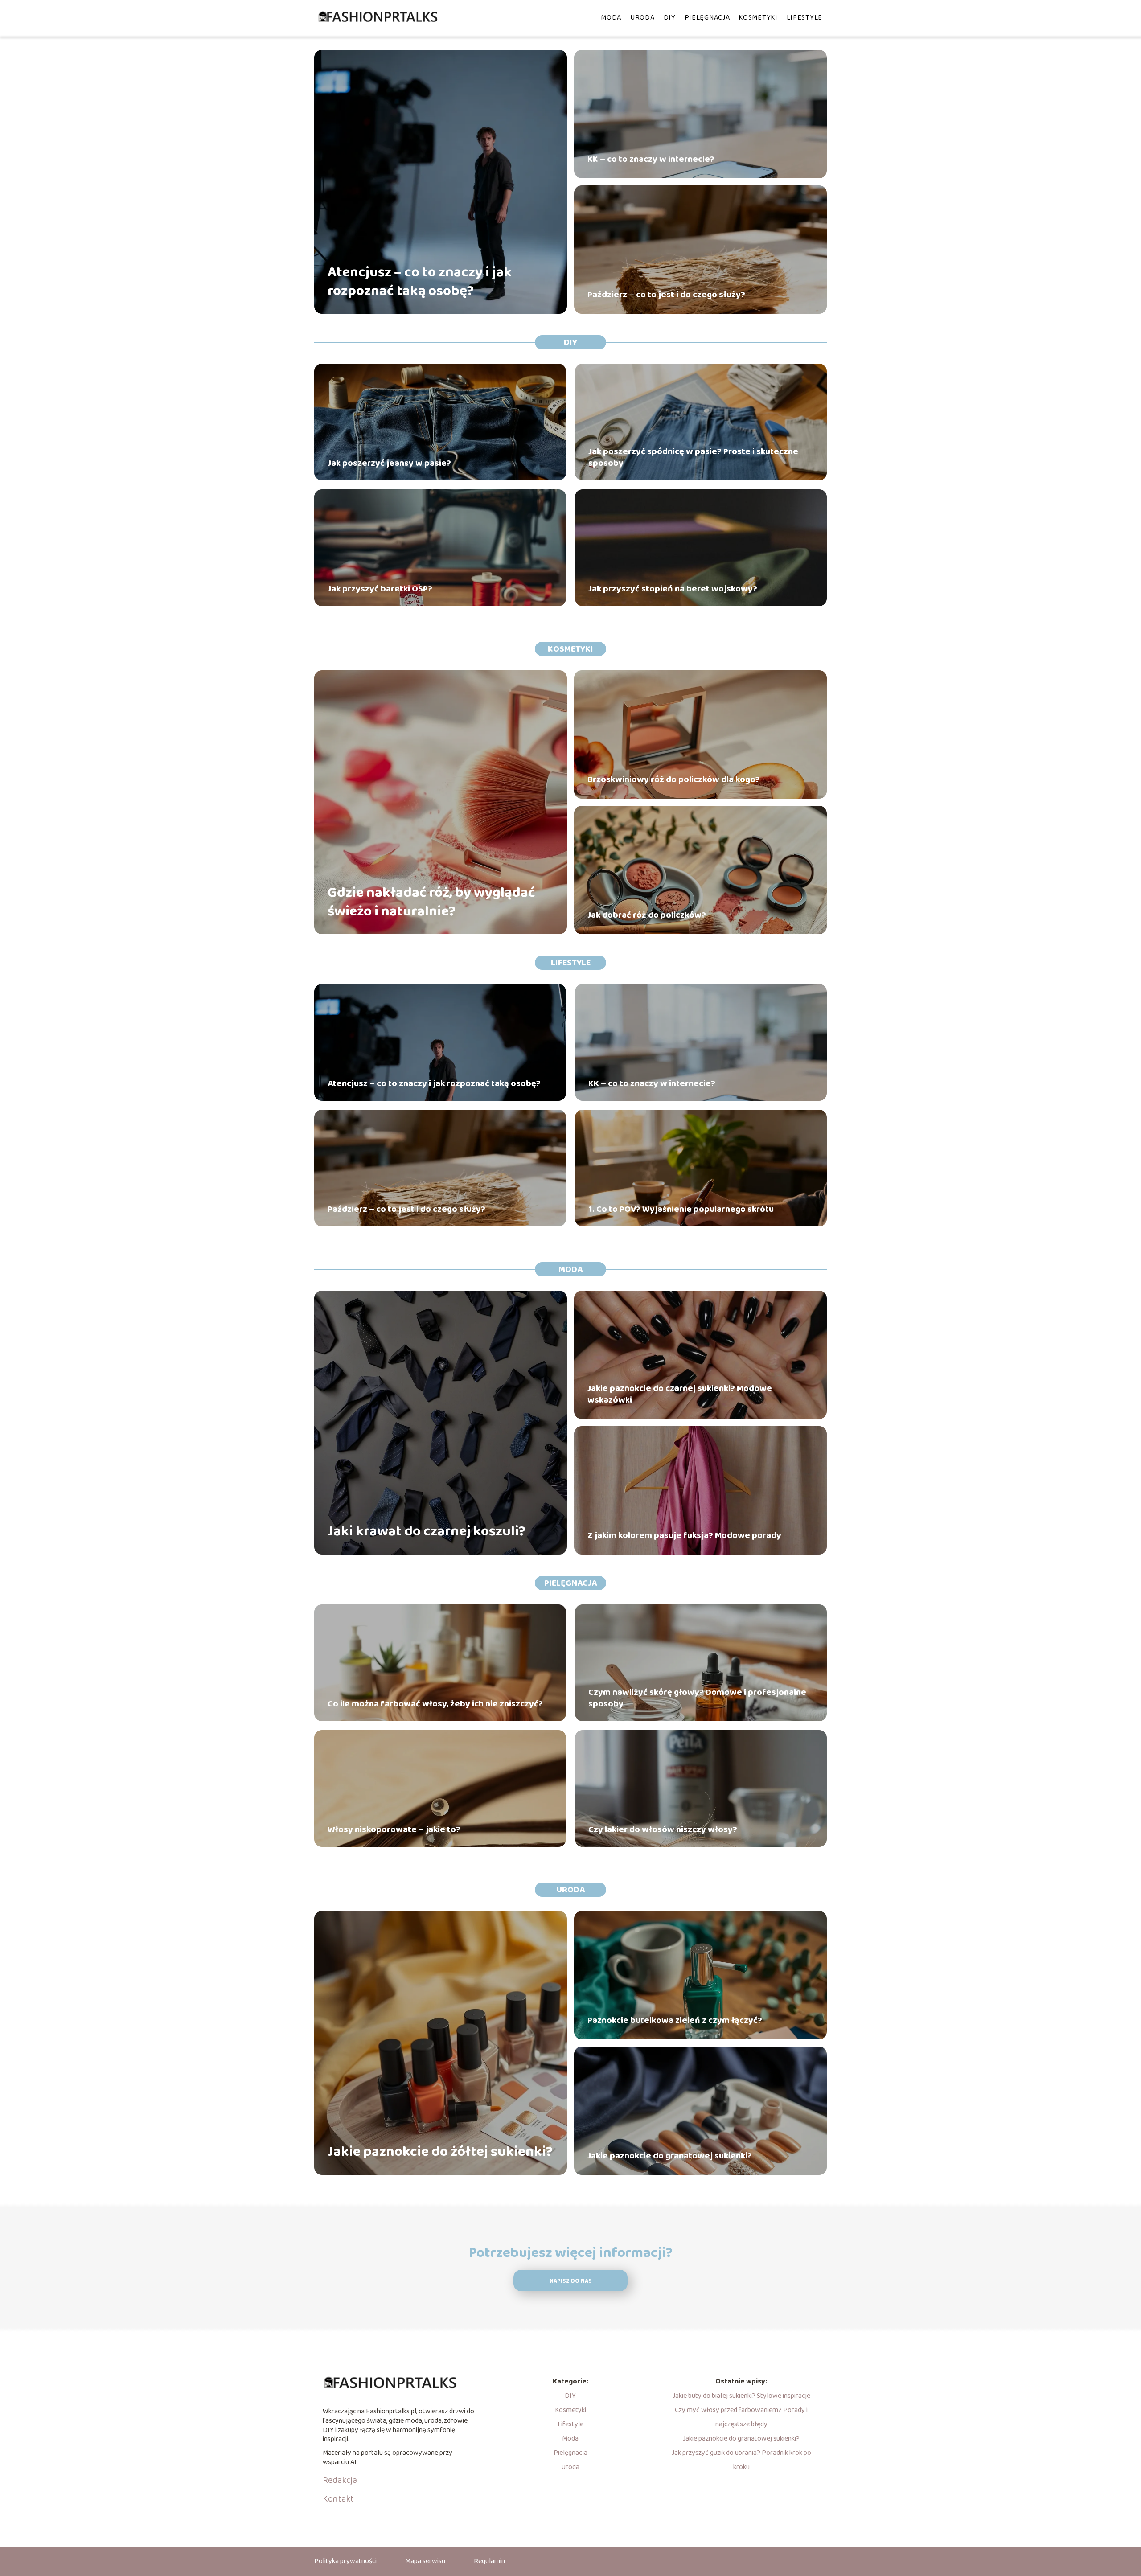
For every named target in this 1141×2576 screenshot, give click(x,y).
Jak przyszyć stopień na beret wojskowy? (673, 589)
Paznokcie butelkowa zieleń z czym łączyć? (675, 2020)
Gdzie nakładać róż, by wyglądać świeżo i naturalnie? (431, 902)
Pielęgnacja (707, 18)
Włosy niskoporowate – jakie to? (394, 1829)
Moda (611, 18)
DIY (670, 18)
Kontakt (338, 2499)
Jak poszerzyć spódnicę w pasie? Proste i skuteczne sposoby (693, 457)
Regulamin (489, 2561)
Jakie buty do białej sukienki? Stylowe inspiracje (741, 2396)
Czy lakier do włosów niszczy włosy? (663, 1829)
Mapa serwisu (425, 2561)
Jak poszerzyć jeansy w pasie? (389, 463)
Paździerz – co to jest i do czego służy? (666, 295)
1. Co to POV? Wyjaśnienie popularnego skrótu (681, 1209)
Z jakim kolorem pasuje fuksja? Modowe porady (684, 1535)
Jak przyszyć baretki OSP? (380, 589)
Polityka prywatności (345, 2561)
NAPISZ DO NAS (571, 2281)
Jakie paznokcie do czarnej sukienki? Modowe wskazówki (680, 1394)
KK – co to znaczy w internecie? (651, 159)
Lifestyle (804, 18)
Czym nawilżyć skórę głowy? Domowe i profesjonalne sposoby (697, 1698)
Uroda (642, 18)
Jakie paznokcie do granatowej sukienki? (670, 2156)
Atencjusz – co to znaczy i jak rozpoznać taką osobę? (420, 282)
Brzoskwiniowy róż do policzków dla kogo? (674, 779)
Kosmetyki (758, 18)
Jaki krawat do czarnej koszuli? (427, 1532)
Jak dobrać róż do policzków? (647, 915)
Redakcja (340, 2480)
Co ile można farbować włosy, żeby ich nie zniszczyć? (435, 1704)
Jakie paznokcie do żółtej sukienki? (440, 2152)
